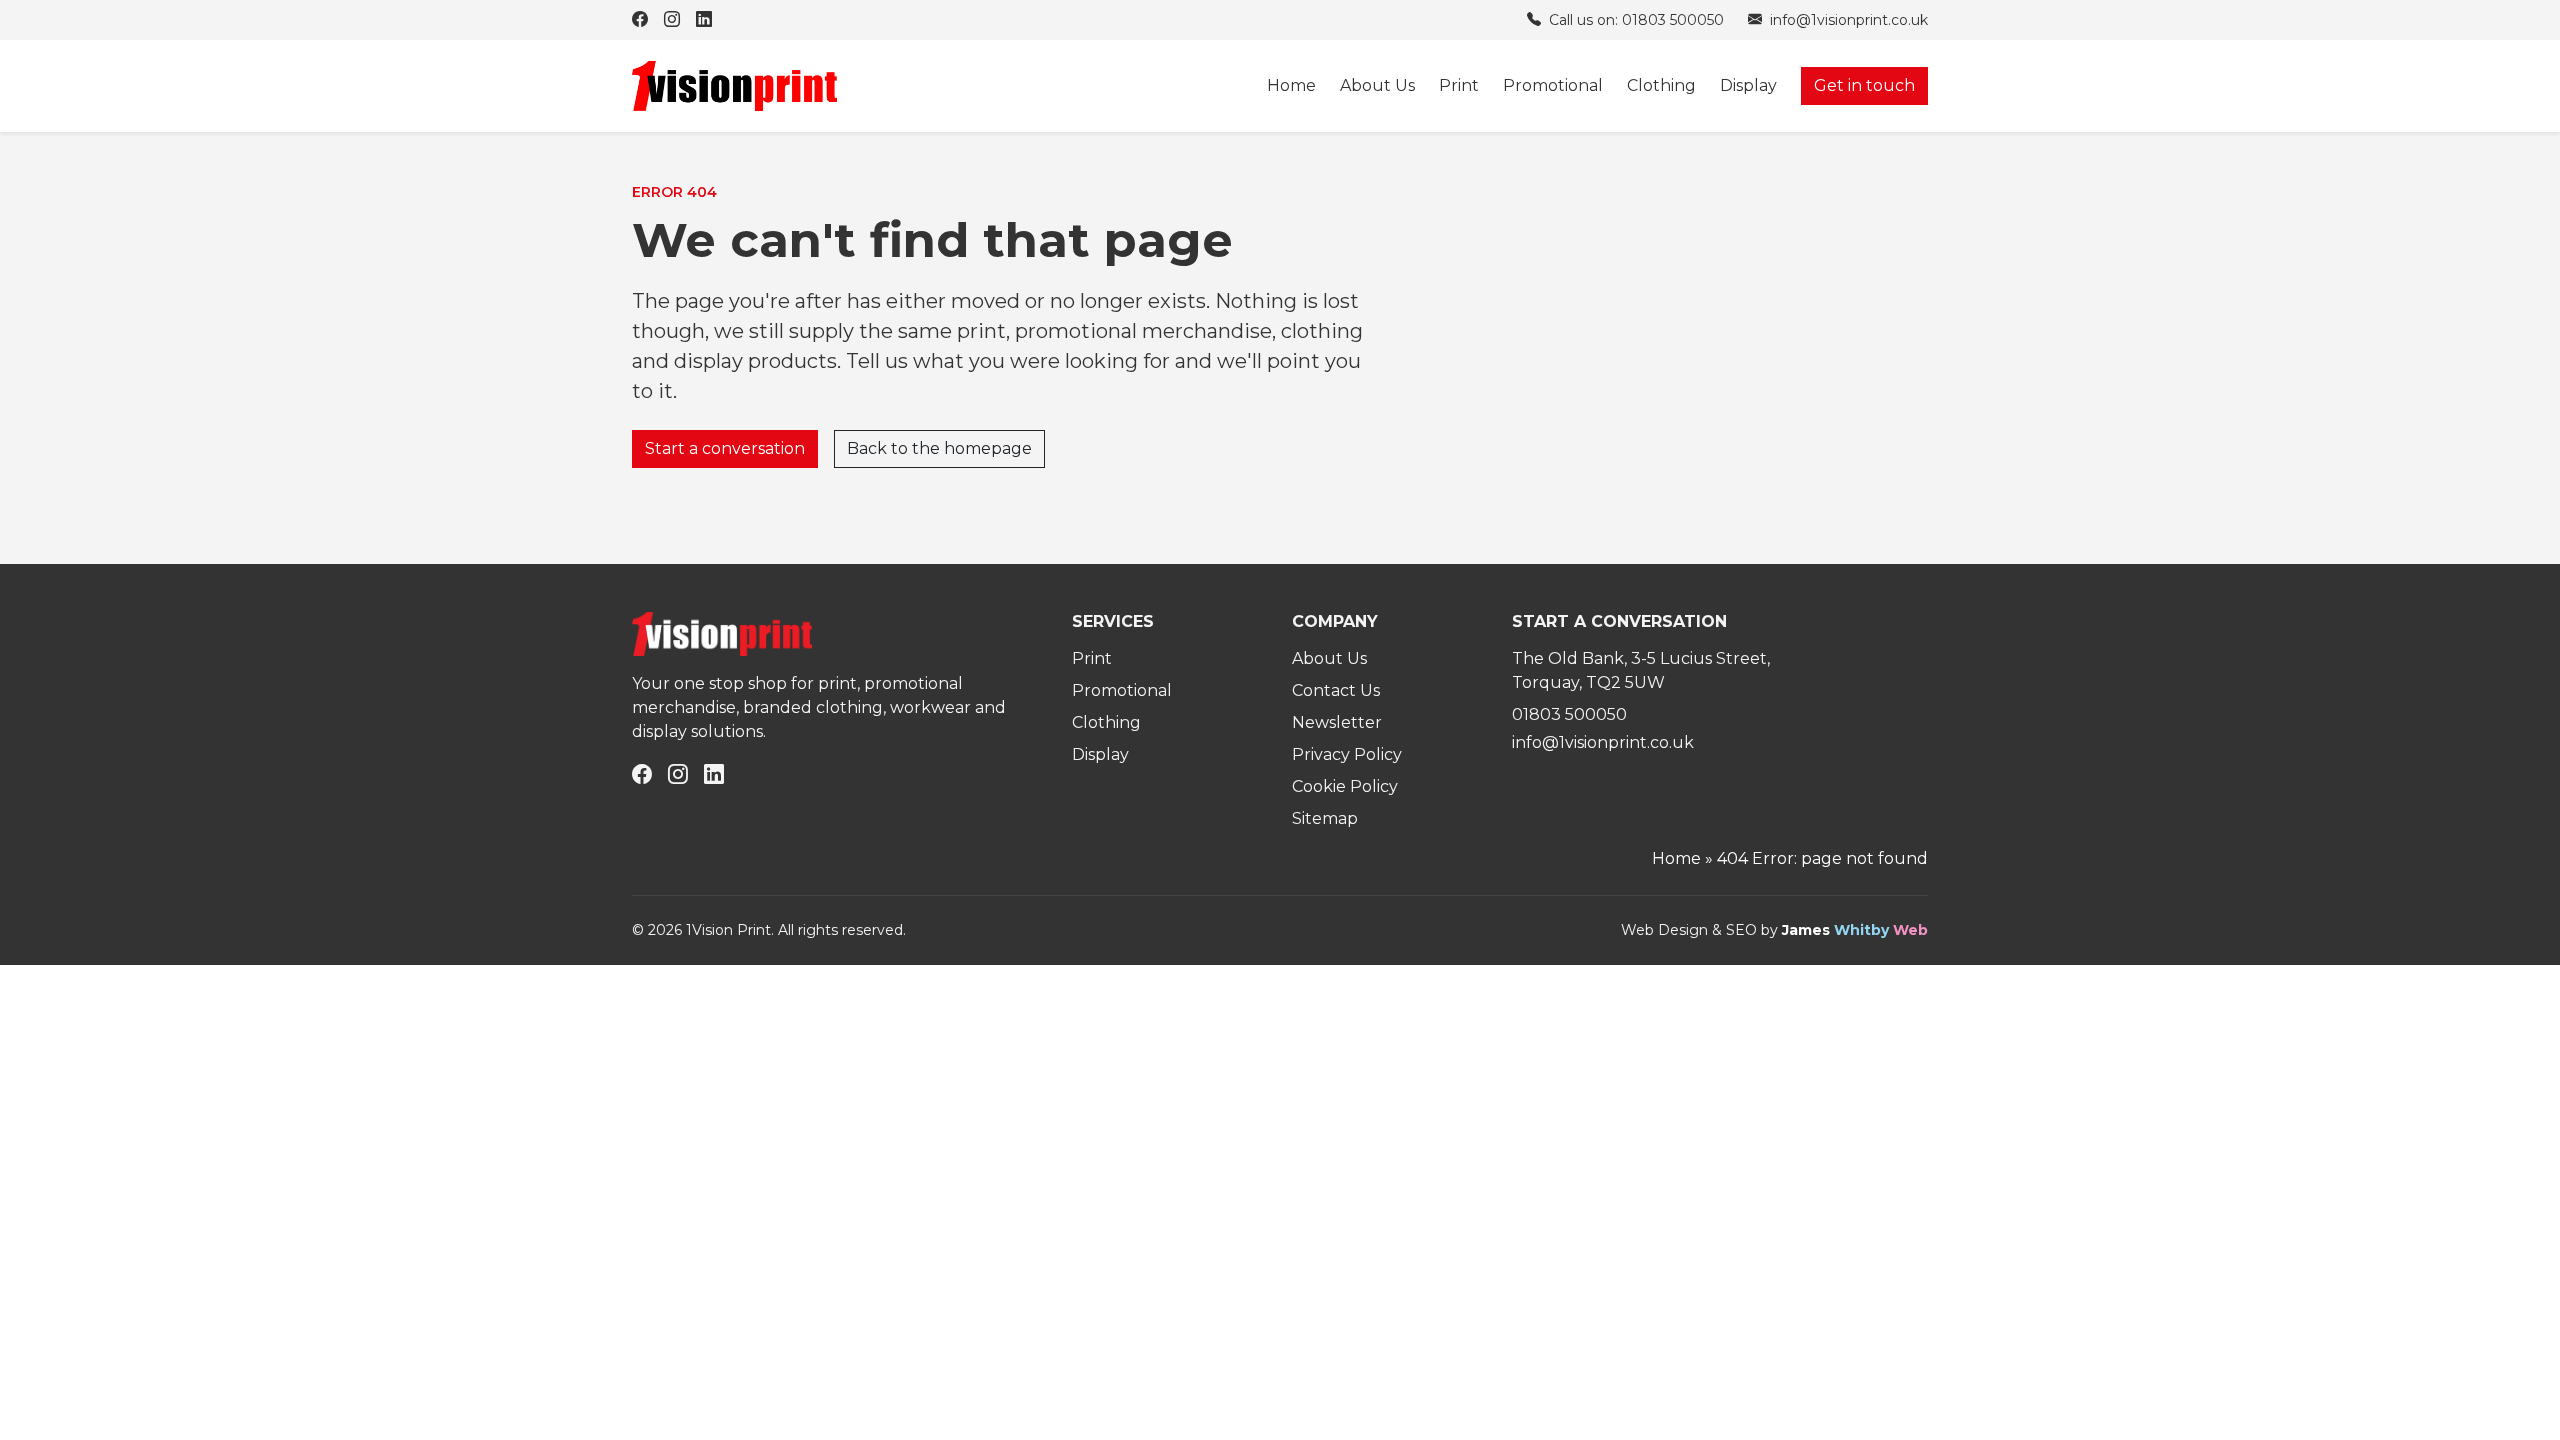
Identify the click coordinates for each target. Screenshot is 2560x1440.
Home (1291, 85)
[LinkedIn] (704, 20)
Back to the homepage (939, 448)
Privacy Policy (1347, 754)
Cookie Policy (1345, 786)
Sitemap (1325, 818)
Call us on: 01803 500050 (1634, 20)
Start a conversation (725, 448)
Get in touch (1864, 85)
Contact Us (1336, 690)
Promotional (1553, 85)
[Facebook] (640, 20)
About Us (1377, 85)
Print (1459, 85)
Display (1748, 85)
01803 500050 (1569, 714)
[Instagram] (672, 20)
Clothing (1661, 85)
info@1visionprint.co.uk (1847, 20)
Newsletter (1337, 722)
